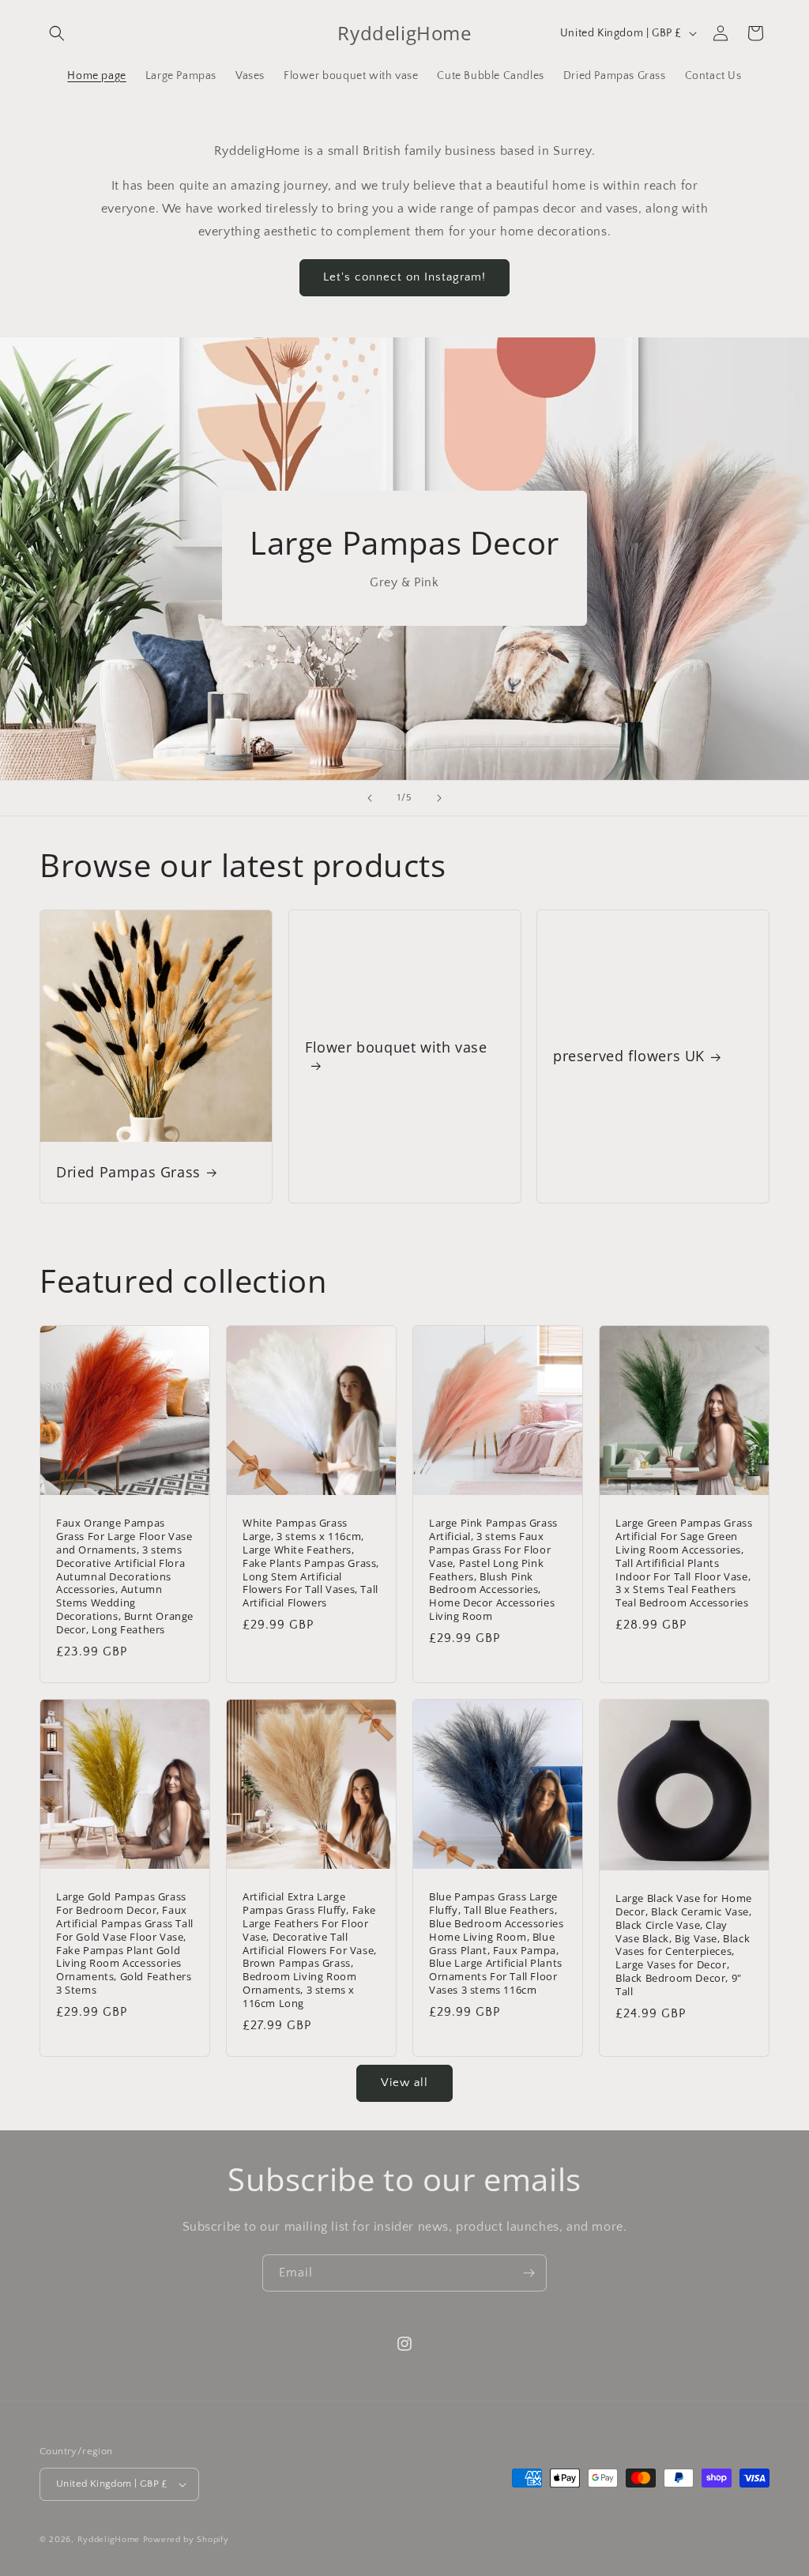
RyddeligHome (109, 2540)
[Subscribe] (529, 2273)
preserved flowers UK (629, 1056)
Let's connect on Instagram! (404, 277)
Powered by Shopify (186, 2540)
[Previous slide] (370, 798)
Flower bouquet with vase (396, 1047)
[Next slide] (439, 798)
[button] (57, 33)
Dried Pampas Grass (128, 1172)
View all (404, 2083)
